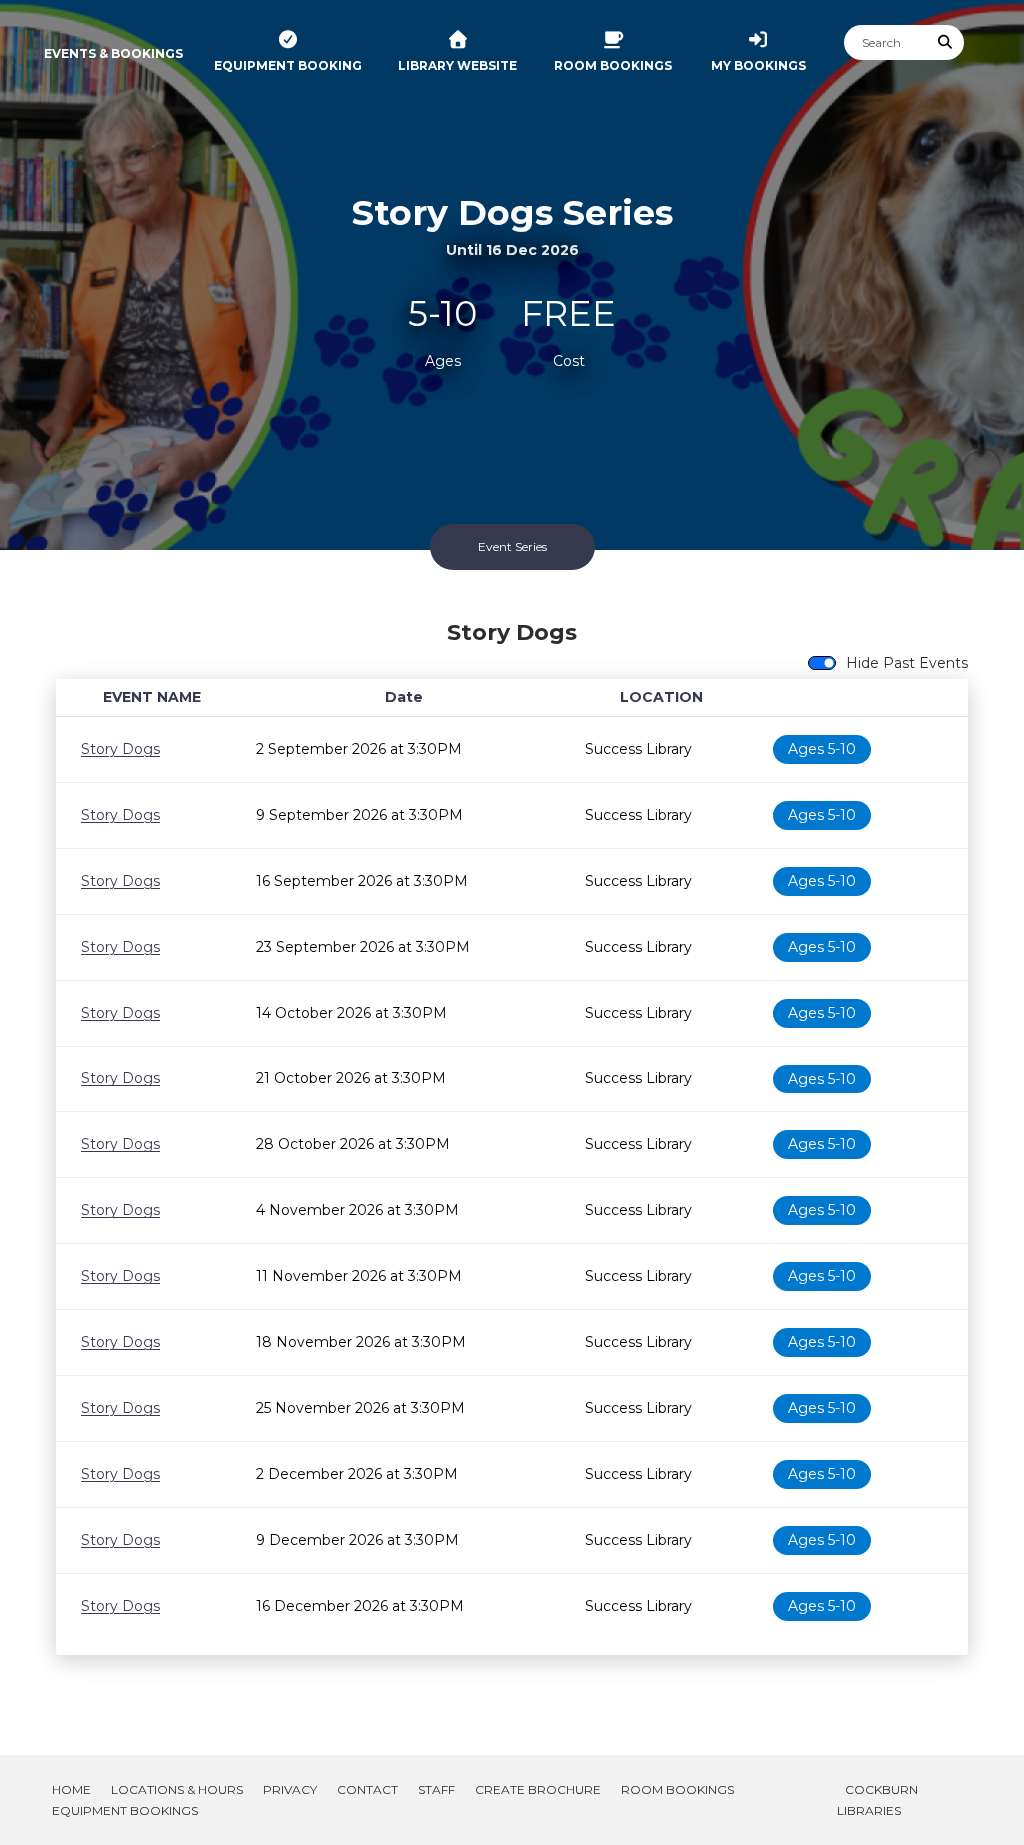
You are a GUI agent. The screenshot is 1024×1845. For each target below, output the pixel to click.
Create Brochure (538, 1789)
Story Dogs (120, 749)
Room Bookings (677, 1789)
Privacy (290, 1789)
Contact (367, 1789)
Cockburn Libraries (877, 1800)
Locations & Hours (177, 1789)
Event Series (512, 546)
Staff (436, 1789)
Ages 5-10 (822, 749)
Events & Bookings (113, 53)
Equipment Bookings (125, 1810)
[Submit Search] (946, 42)
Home (71, 1789)
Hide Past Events (907, 663)
